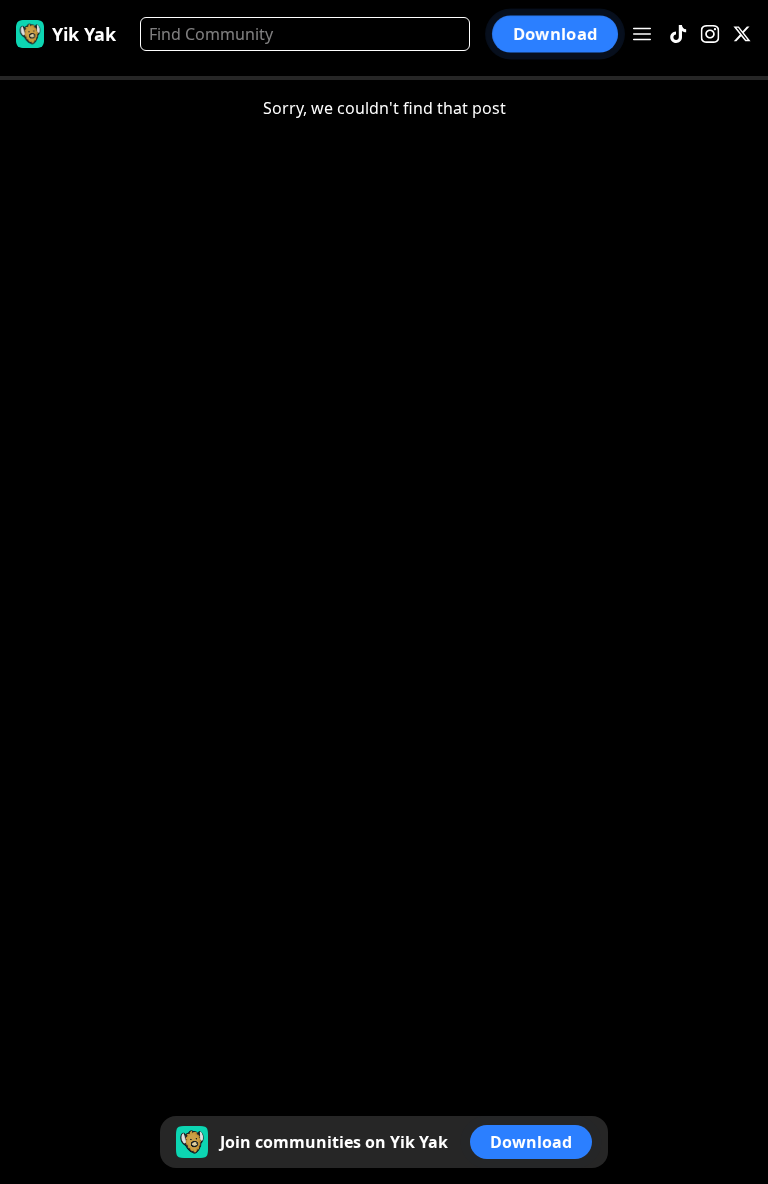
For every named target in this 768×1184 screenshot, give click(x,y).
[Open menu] (642, 34)
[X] (742, 34)
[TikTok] (678, 34)
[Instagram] (710, 34)
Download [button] (555, 34)
